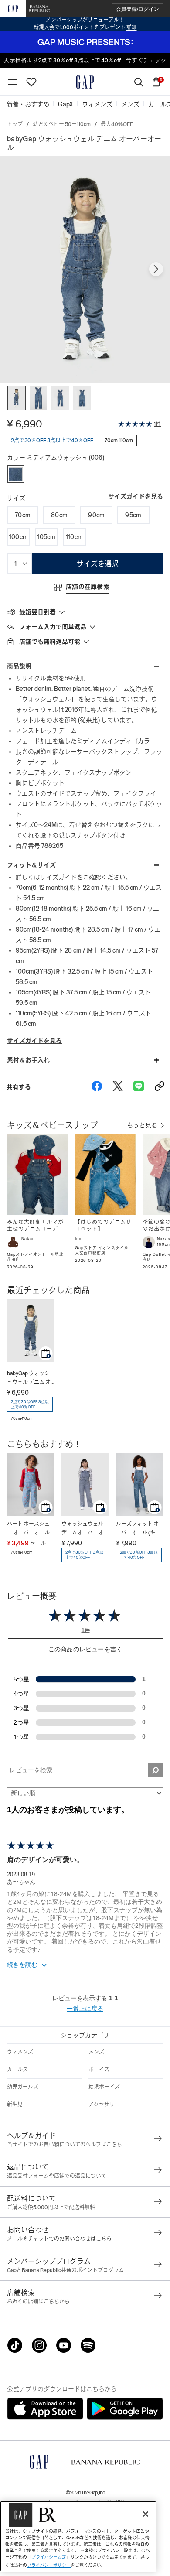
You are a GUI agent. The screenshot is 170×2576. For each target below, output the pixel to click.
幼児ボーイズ (104, 2087)
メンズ (96, 2052)
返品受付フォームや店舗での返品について (57, 2176)
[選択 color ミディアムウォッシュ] (16, 474)
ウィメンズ (20, 2052)
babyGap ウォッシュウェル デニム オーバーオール (29, 1379)
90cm (96, 515)
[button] (138, 9)
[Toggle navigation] (12, 82)
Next (156, 269)
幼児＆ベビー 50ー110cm (62, 124)
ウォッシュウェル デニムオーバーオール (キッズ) (85, 1529)
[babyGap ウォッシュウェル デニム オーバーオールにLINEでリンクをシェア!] (139, 1087)
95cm (133, 515)
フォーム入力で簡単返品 (53, 627)
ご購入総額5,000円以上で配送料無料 (51, 2207)
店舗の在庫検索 (88, 587)
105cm (46, 537)
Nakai (27, 1239)
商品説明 (19, 666)
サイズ (16, 498)
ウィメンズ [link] (97, 104)
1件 (157, 424)
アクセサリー (104, 2105)
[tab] (85, 612)
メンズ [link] (130, 104)
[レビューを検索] (155, 1770)
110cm (74, 537)
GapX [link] (66, 104)
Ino (78, 1239)
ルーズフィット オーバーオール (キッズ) (138, 1529)
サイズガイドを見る (136, 496)
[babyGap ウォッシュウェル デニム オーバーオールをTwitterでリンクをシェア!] (118, 1087)
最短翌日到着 (37, 612)
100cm (19, 537)
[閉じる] (146, 2514)
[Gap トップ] (85, 82)
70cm (23, 515)
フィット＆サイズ (31, 865)
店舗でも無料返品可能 (50, 642)
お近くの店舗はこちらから (38, 2302)
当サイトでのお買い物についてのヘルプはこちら (65, 2145)
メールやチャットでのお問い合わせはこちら (59, 2239)
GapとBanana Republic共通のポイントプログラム (65, 2270)
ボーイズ (99, 2070)
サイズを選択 (98, 564)
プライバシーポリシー (49, 2565)
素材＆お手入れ (28, 1060)
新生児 (15, 2105)
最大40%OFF (117, 124)
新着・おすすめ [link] (28, 104)
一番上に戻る (85, 2009)
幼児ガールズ (23, 2087)
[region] (78, 2536)
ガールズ (17, 2070)
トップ (15, 124)
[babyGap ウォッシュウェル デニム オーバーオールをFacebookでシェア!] (97, 1087)
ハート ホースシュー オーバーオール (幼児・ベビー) (28, 1529)
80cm (59, 515)
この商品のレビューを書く (85, 1649)
